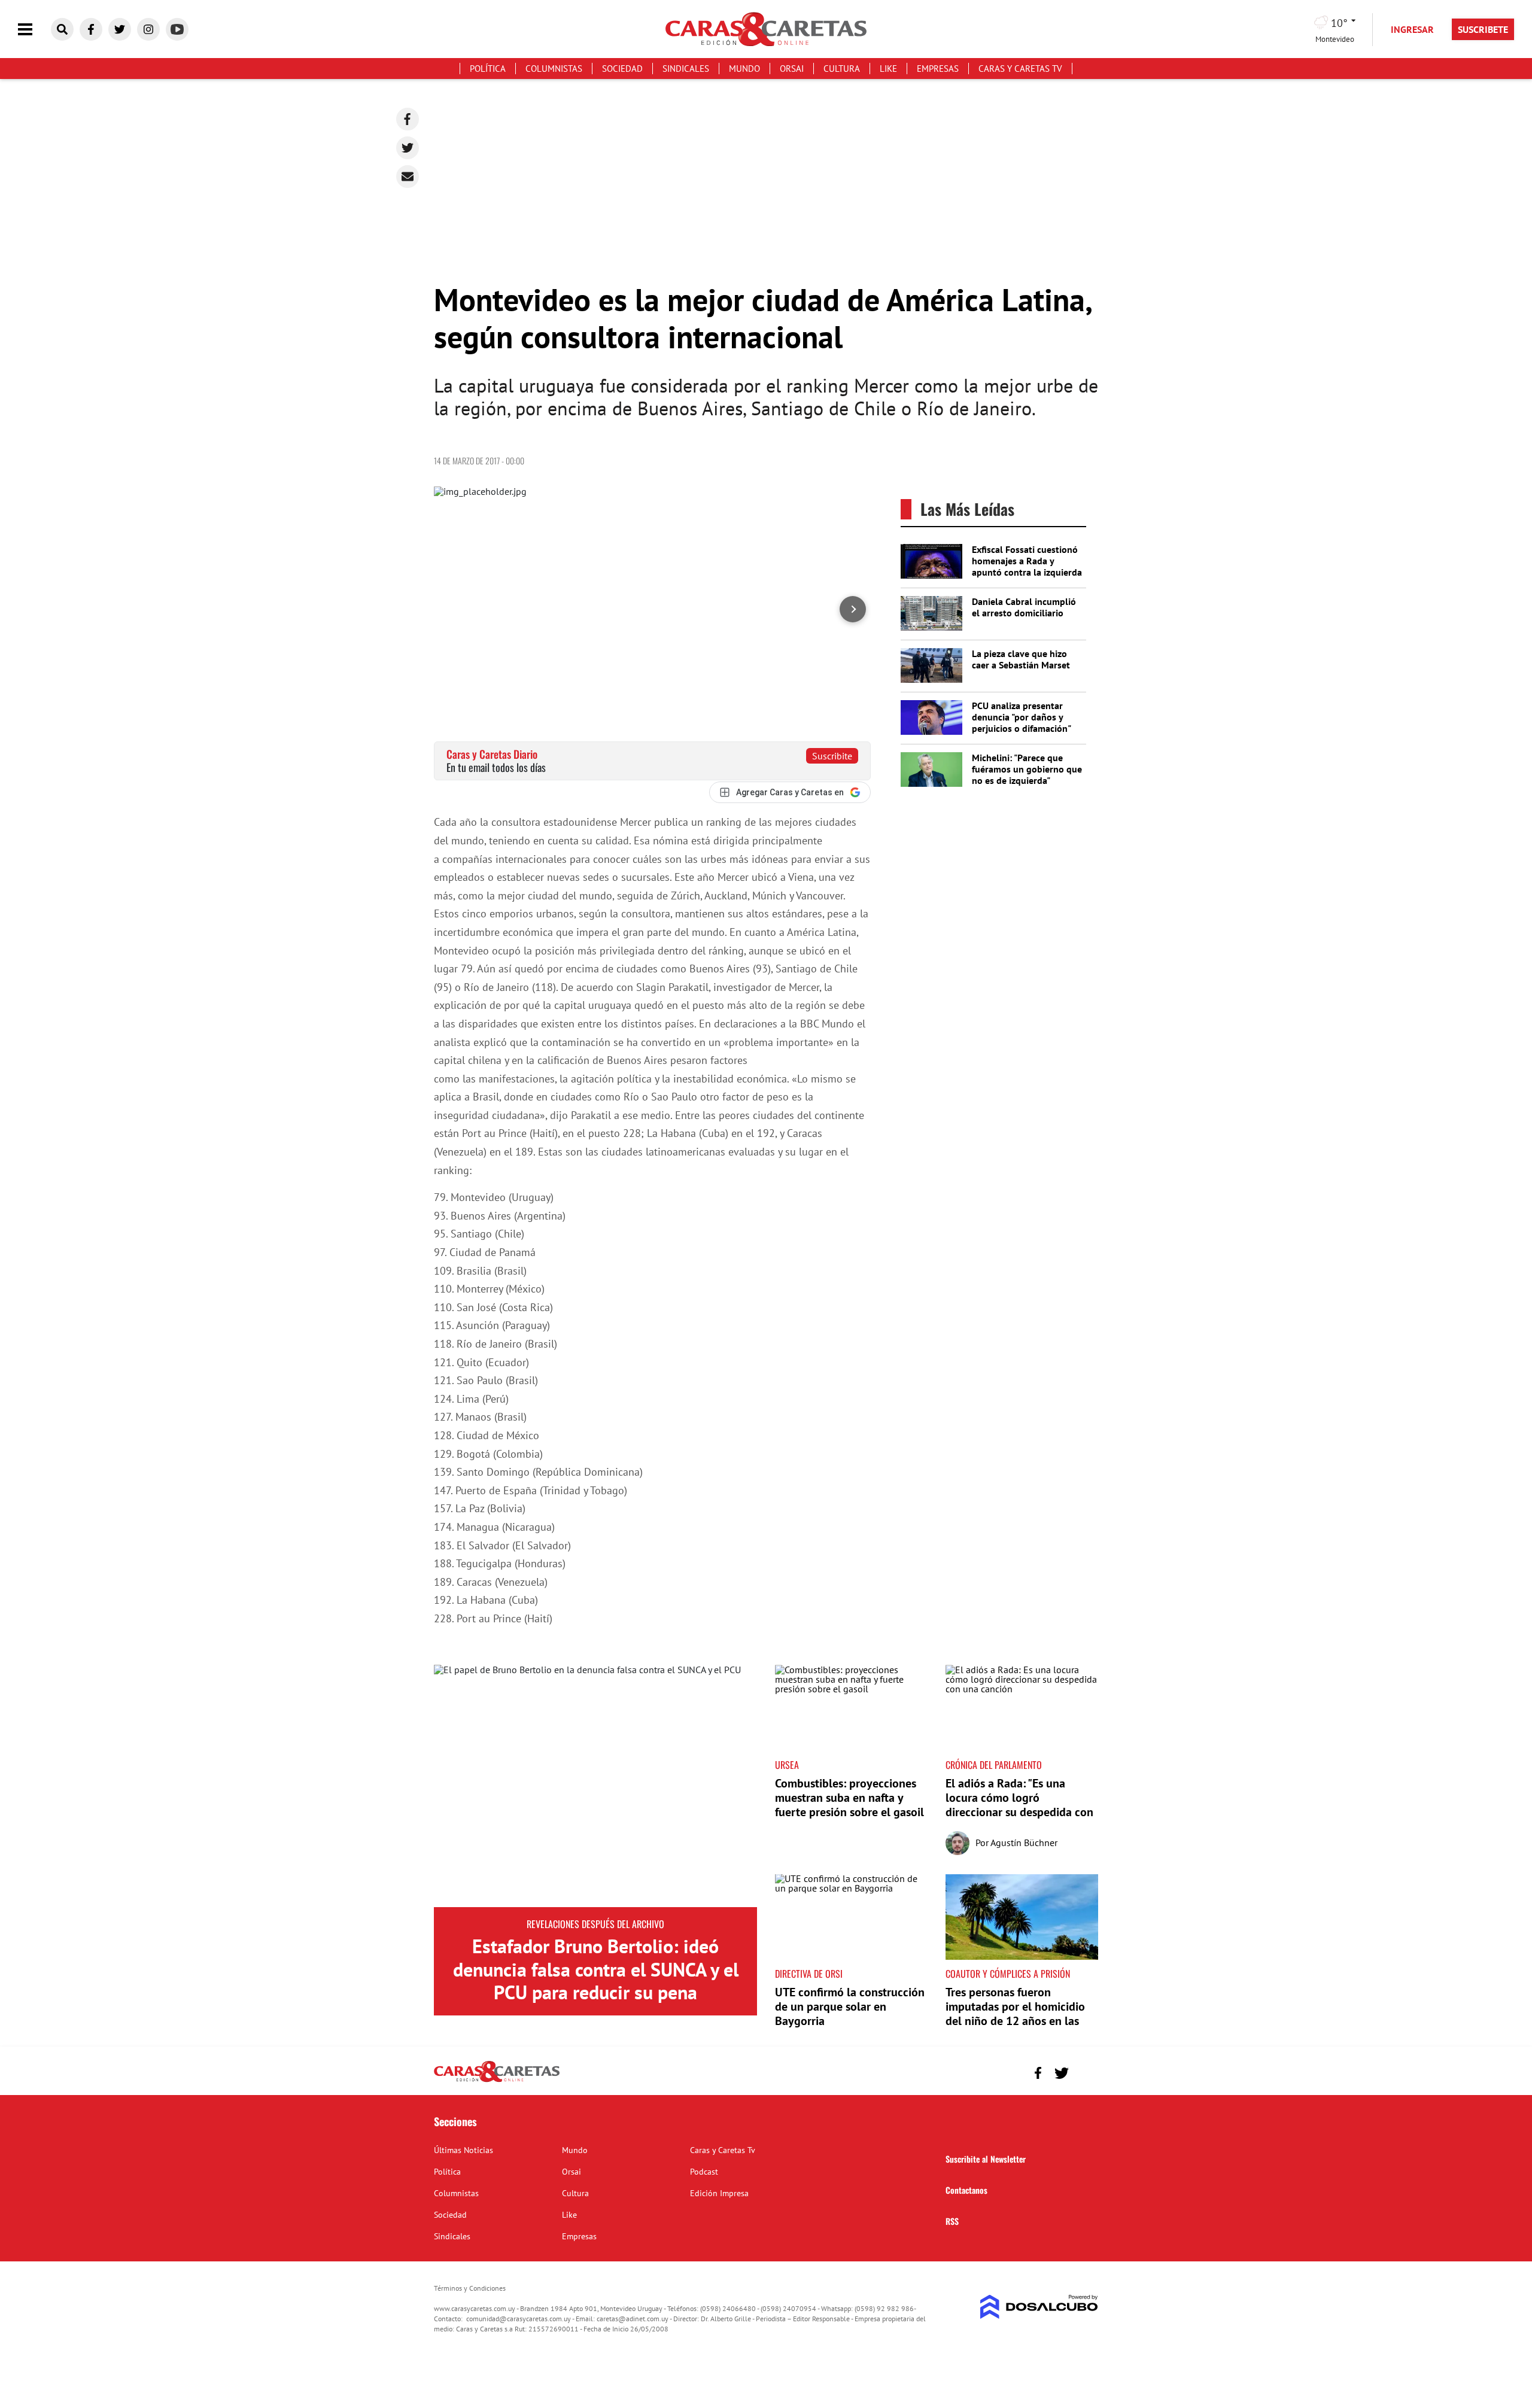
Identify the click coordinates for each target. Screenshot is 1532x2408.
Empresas (938, 69)
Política (488, 69)
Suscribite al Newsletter (986, 2159)
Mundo (744, 69)
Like (888, 69)
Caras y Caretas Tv (1020, 69)
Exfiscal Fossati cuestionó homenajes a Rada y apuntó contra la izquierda (1027, 561)
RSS (952, 2221)
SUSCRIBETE (1483, 29)
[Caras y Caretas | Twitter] (120, 29)
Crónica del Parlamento (994, 1765)
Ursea (787, 1765)
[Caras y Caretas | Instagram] (148, 29)
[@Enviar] (408, 177)
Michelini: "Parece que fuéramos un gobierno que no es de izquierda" (1027, 769)
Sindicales (686, 69)
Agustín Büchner (1024, 1843)
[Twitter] (408, 148)
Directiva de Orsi (809, 1974)
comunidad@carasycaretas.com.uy (519, 2319)
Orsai (792, 69)
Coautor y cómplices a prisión (1008, 1974)
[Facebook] (408, 119)
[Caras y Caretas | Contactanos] (1085, 2071)
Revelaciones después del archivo (595, 1924)
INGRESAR (1412, 29)
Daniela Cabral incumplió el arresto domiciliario (1024, 607)
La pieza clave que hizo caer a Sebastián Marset (1021, 659)
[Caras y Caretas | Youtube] (177, 29)
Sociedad (622, 69)
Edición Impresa (719, 2193)
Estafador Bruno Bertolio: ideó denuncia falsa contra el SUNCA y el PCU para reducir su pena (596, 1969)
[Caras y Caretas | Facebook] (91, 29)
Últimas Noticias (463, 2150)
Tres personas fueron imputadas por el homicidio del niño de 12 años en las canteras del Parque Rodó (1015, 2014)
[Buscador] (62, 29)
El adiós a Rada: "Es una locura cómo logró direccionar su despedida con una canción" (1019, 1805)
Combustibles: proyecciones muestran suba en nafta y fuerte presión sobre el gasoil (849, 1798)
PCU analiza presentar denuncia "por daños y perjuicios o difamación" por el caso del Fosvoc (1021, 723)
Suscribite (832, 756)
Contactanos (966, 2190)
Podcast (704, 2172)
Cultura (842, 69)
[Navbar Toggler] (34, 30)
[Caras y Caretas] (497, 2081)
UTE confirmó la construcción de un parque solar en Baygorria (850, 2006)
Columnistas (554, 69)
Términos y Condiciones (470, 2288)
